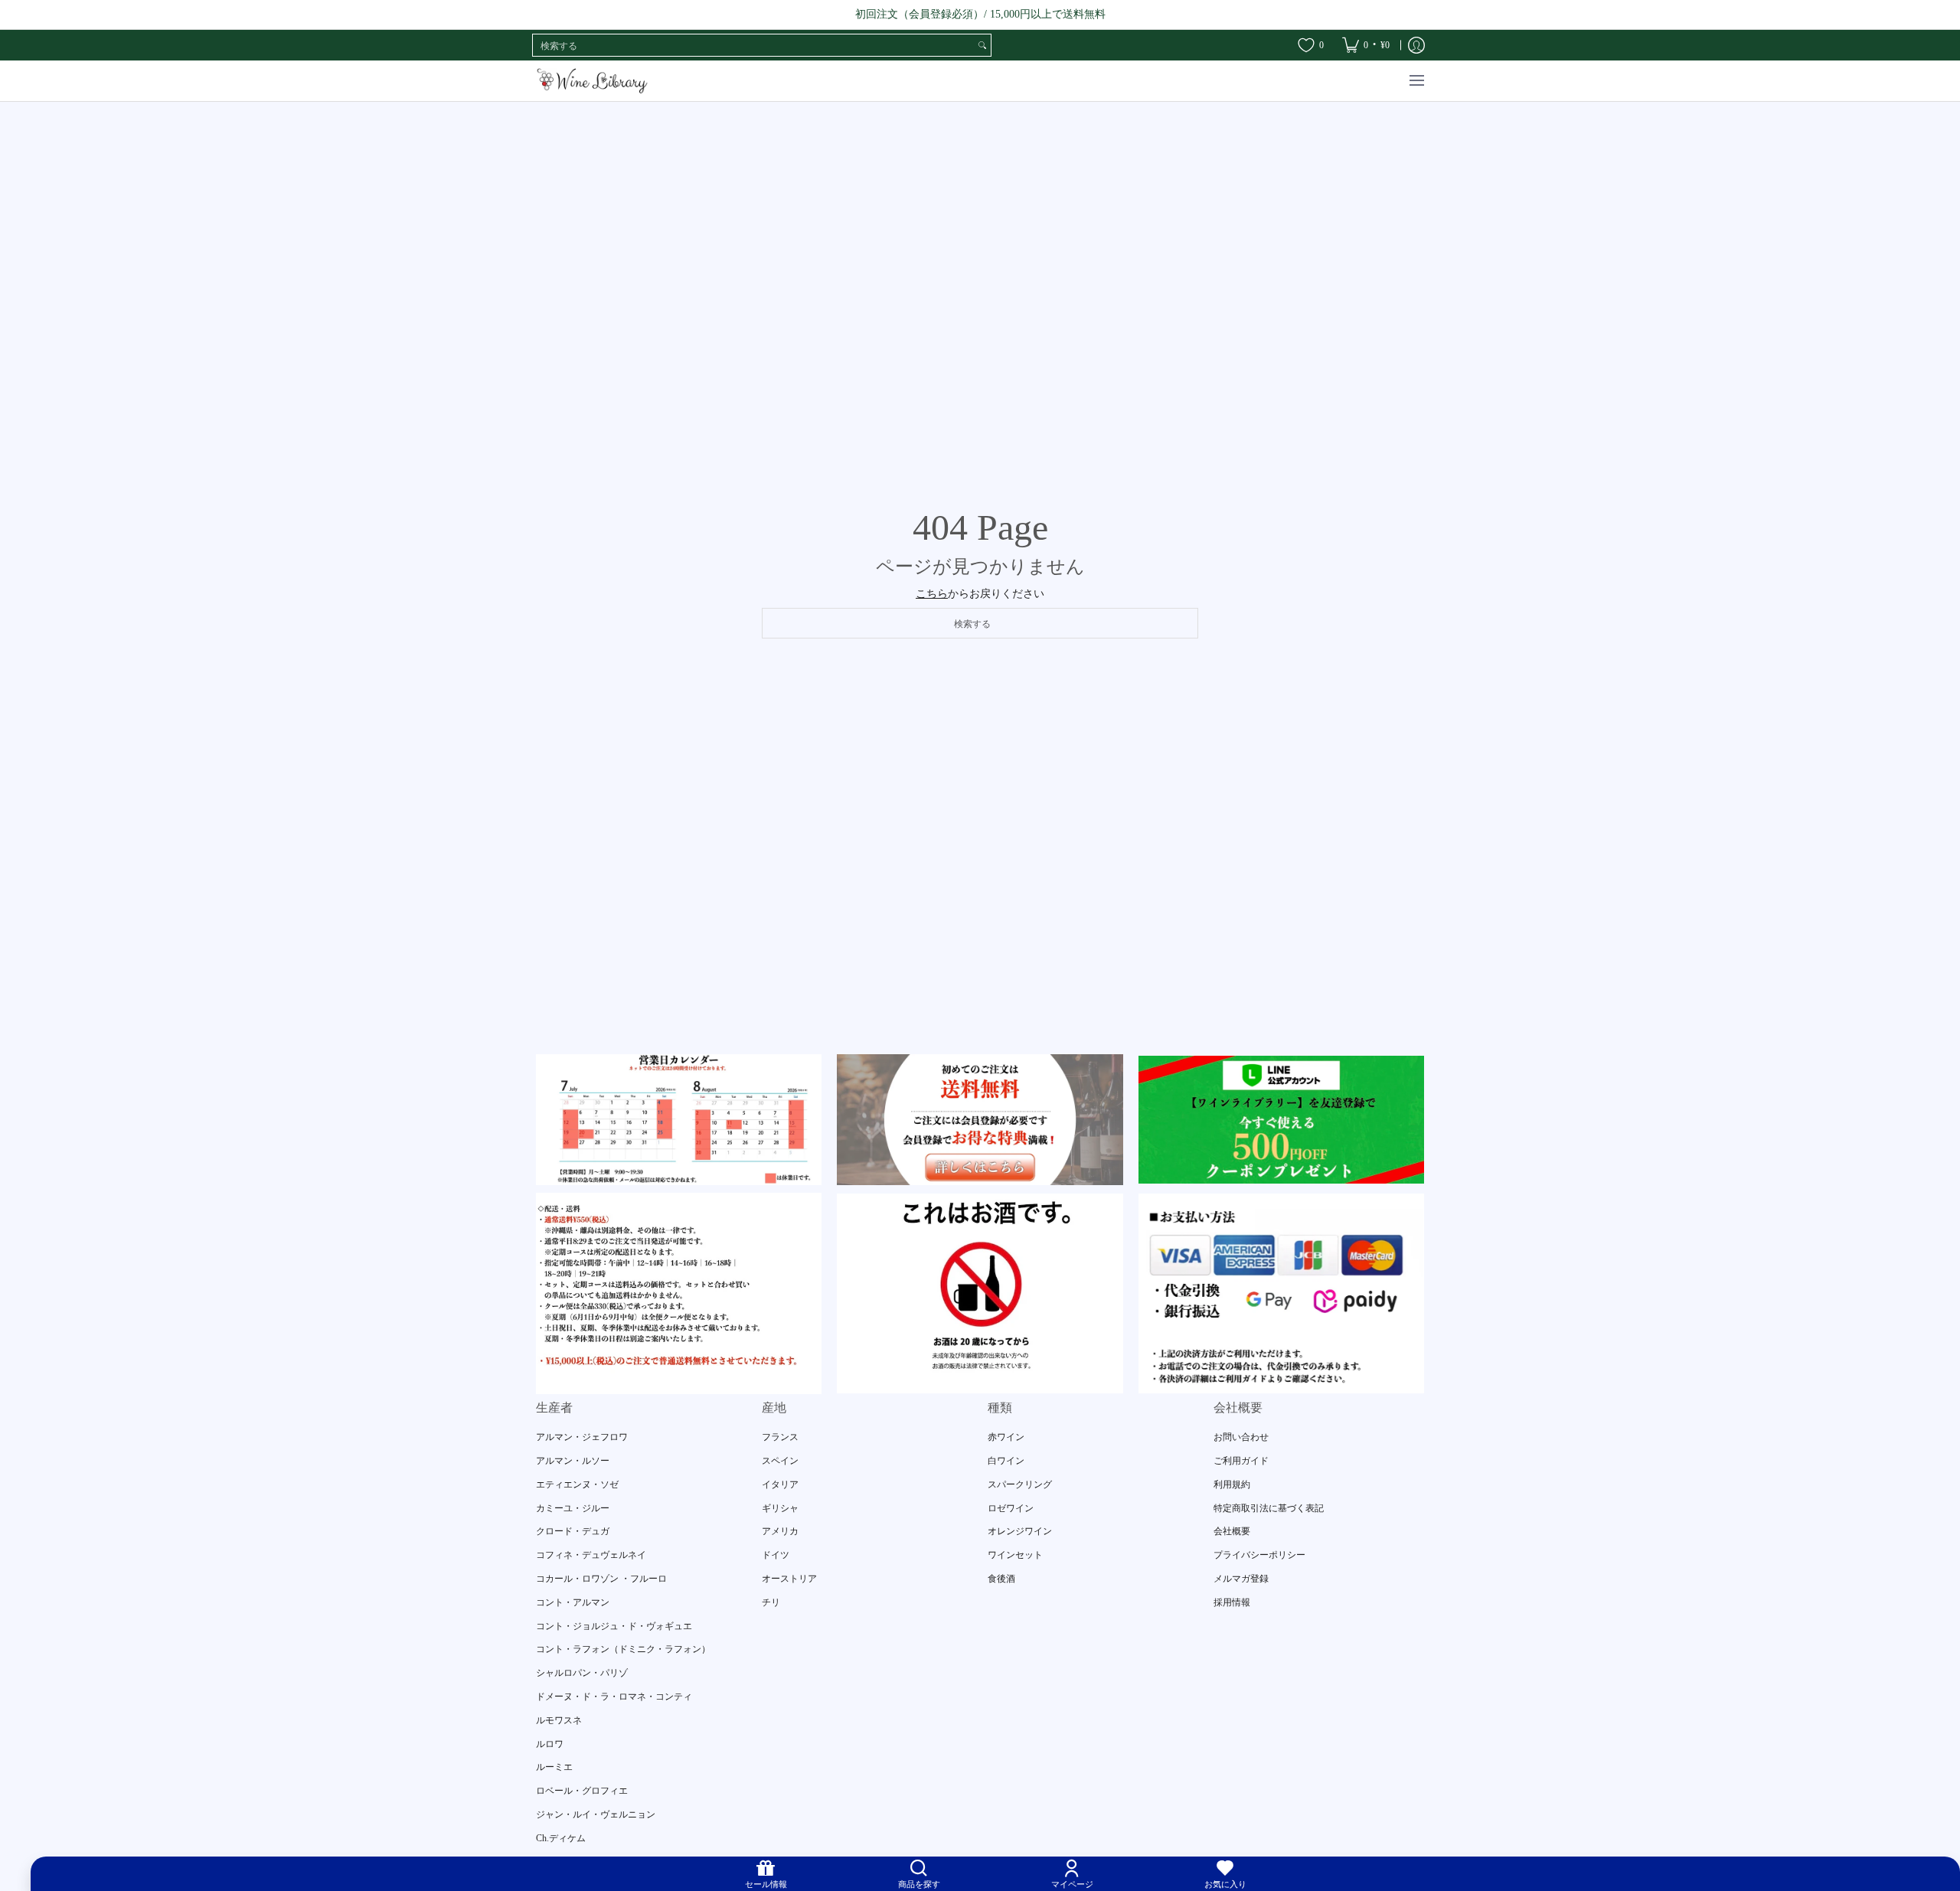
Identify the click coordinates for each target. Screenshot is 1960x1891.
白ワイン (1006, 1461)
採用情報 (1232, 1602)
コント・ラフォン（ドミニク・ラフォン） (623, 1649)
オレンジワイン (1020, 1531)
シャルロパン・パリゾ (582, 1673)
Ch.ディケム (561, 1838)
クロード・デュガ (573, 1531)
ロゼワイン (1011, 1508)
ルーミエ (554, 1767)
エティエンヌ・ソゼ (577, 1484)
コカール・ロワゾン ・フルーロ (601, 1579)
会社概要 (1232, 1531)
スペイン (780, 1461)
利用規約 (1232, 1484)
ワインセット (1015, 1555)
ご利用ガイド (1241, 1461)
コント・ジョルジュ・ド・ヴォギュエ (614, 1626)
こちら (932, 594)
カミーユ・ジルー (573, 1508)
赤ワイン (1006, 1437)
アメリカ (780, 1531)
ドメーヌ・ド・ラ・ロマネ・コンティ (614, 1697)
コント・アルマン (573, 1602)
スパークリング (1020, 1484)
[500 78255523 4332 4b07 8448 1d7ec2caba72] (1281, 1120)
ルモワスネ (559, 1720)
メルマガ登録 (1241, 1579)
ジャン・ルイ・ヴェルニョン (596, 1814)
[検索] (982, 45)
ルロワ (550, 1744)
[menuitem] (1366, 45)
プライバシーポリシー (1259, 1555)
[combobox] (753, 45)
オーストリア (789, 1579)
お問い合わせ (1241, 1437)
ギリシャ (780, 1508)
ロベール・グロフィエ (582, 1791)
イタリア (780, 1484)
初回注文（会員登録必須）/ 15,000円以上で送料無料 (980, 14)
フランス (780, 1437)
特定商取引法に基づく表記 (1269, 1508)
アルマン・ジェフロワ (582, 1437)
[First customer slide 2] (980, 1119)
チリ (771, 1602)
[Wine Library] (593, 81)
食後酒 (1001, 1579)
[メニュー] (1416, 81)
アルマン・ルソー (573, 1461)
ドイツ (776, 1555)
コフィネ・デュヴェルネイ (591, 1555)
